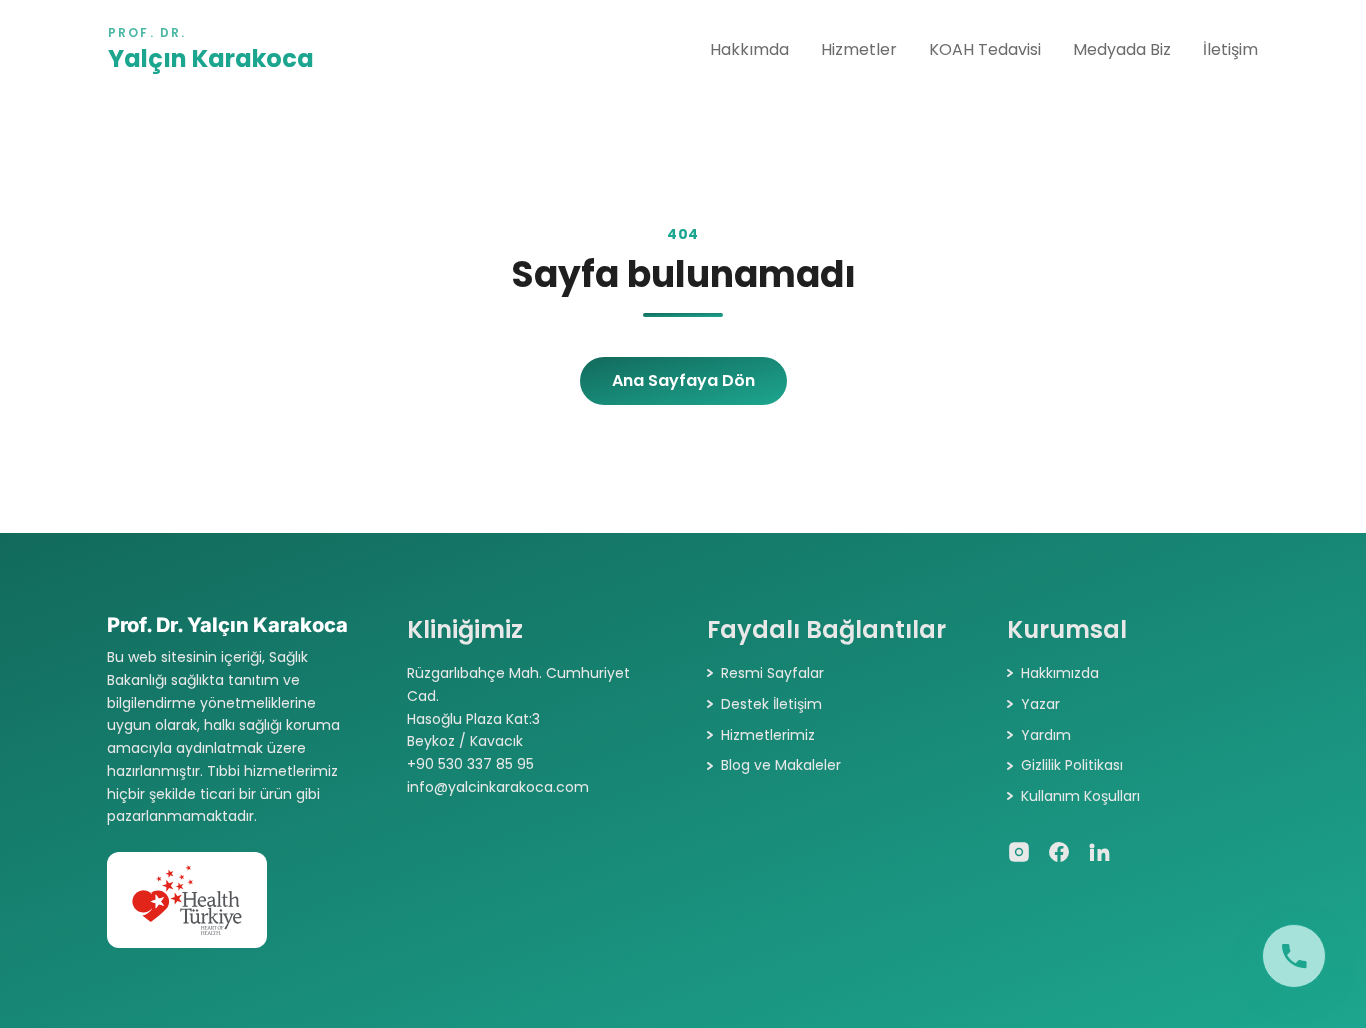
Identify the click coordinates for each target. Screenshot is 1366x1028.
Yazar (1040, 704)
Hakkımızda (1060, 673)
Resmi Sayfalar (772, 673)
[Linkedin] (1099, 852)
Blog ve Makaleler (781, 765)
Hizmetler (859, 49)
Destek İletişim (771, 704)
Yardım (1046, 735)
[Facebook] (1059, 852)
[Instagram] (1019, 852)
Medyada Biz (1122, 49)
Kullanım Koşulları (1080, 796)
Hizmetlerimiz (768, 735)
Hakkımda (749, 49)
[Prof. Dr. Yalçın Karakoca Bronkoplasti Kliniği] (1294, 956)
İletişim (1230, 49)
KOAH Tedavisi (985, 49)
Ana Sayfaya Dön (683, 380)
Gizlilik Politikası (1072, 765)
